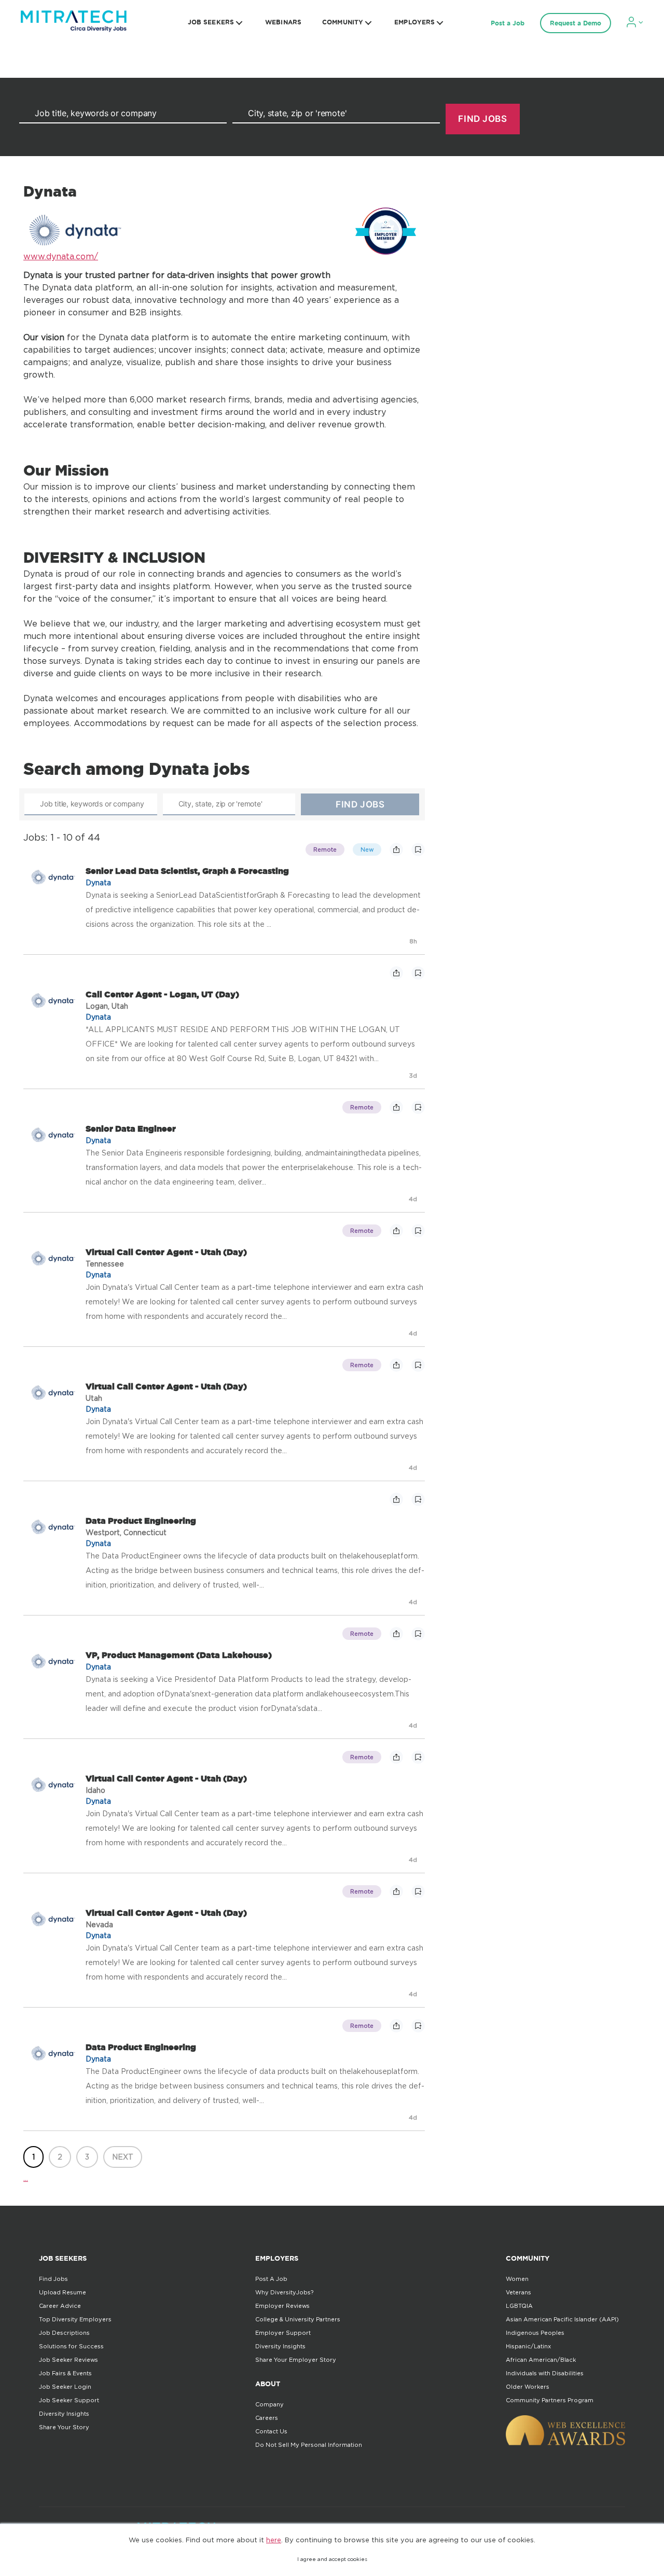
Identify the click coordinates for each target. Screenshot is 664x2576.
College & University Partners (298, 2319)
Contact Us (271, 2431)
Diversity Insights (64, 2414)
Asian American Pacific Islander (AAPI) (562, 2319)
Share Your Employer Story (296, 2360)
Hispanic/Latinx (528, 2346)
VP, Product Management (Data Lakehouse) (179, 1655)
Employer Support (283, 2333)
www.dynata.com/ (61, 256)
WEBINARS (283, 22)
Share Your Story (64, 2427)
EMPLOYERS (414, 22)
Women (517, 2279)
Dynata (98, 882)
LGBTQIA (519, 2306)
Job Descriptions (64, 2333)
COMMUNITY (343, 22)
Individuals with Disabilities (545, 2373)
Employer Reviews (282, 2306)
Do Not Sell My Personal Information (309, 2445)
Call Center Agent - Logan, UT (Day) (162, 994)
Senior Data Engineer (131, 1129)
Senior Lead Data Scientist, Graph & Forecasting (187, 871)
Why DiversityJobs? (284, 2292)
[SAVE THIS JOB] (418, 850)
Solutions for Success (71, 2346)
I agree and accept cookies (332, 2559)
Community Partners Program (550, 2400)
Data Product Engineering (141, 1521)
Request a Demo (576, 23)
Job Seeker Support (69, 2400)
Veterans (518, 2292)
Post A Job (271, 2279)
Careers (267, 2418)
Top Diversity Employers (75, 2319)
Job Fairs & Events (65, 2373)
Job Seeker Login (65, 2387)
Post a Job (508, 23)
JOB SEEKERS (211, 22)
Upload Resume (63, 2292)
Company (269, 2404)
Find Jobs (53, 2279)
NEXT (123, 2157)
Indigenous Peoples (535, 2333)
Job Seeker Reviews (68, 2360)
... (26, 2178)
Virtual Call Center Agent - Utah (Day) (166, 1252)
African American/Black (541, 2360)
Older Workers (528, 2387)
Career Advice (60, 2306)
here (274, 2540)
